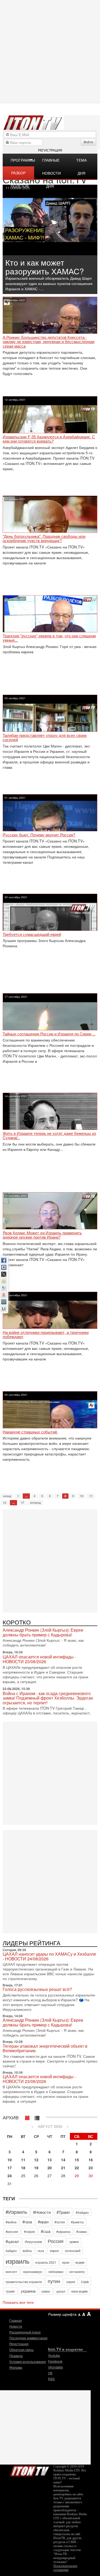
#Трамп (63, 2212)
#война (11, 2222)
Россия (56, 2241)
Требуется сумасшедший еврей (32, 934)
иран (66, 2262)
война (27, 2251)
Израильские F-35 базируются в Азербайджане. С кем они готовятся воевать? (49, 439)
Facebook (55, 2361)
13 (50, 2160)
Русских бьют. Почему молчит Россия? (39, 835)
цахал (61, 2291)
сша (85, 2281)
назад (7, 1496)
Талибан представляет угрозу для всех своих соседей (45, 738)
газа (41, 2251)
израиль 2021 (46, 2262)
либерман (56, 2272)
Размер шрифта (62, 2314)
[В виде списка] (37, 2117)
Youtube (54, 2355)
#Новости (42, 2212)
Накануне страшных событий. (30, 1432)
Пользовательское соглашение (65, 2568)
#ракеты (77, 2222)
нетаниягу (77, 2272)
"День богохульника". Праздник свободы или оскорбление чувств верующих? (44, 539)
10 (82, 1496)
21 (63, 2168)
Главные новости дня (51, 162)
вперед (35, 1503)
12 (5, 1503)
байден (11, 2251)
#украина (63, 2231)
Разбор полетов (20, 175)
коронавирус (33, 2272)
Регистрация (50, 150)
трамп (10, 2291)
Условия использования (28, 2361)
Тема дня (81, 162)
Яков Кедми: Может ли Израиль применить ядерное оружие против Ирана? (42, 1235)
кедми (80, 2262)
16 (91, 2160)
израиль (18, 2261)
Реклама (16, 2367)
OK (50, 2373)
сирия (71, 2282)
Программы (22, 160)
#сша (46, 2231)
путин (54, 2281)
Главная (16, 2320)
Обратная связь (21, 2350)
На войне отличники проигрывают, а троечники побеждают (46, 1335)
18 (23, 2168)
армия (74, 2242)
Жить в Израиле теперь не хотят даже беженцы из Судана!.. (49, 1136)
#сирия (29, 2231)
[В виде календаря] (27, 2117)
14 (63, 2160)
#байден (82, 2212)
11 (91, 1496)
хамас (46, 2291)
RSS (51, 2379)
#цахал (12, 2241)
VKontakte (55, 2367)
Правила (16, 2356)
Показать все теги (18, 2302)
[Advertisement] (50, 1560)
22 (77, 2168)
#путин (60, 2222)
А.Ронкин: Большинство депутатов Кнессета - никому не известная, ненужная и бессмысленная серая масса (49, 342)
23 (91, 2168)
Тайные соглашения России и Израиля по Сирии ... (49, 1034)
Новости (16, 2326)
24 (10, 2176)
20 (50, 2168)
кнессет (11, 2272)
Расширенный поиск (25, 2332)
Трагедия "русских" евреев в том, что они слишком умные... (49, 638)
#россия (12, 2231)
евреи (54, 2251)
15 (77, 2160)
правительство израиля (24, 2282)
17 (22, 1503)
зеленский (73, 2251)
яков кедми (79, 2291)
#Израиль (16, 2212)
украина (28, 2291)
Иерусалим (33, 2242)
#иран (43, 2222)
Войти (88, 142)
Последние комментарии (28, 2338)
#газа (27, 2222)
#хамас (82, 2231)
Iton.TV (29, 2470)
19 (36, 2168)
